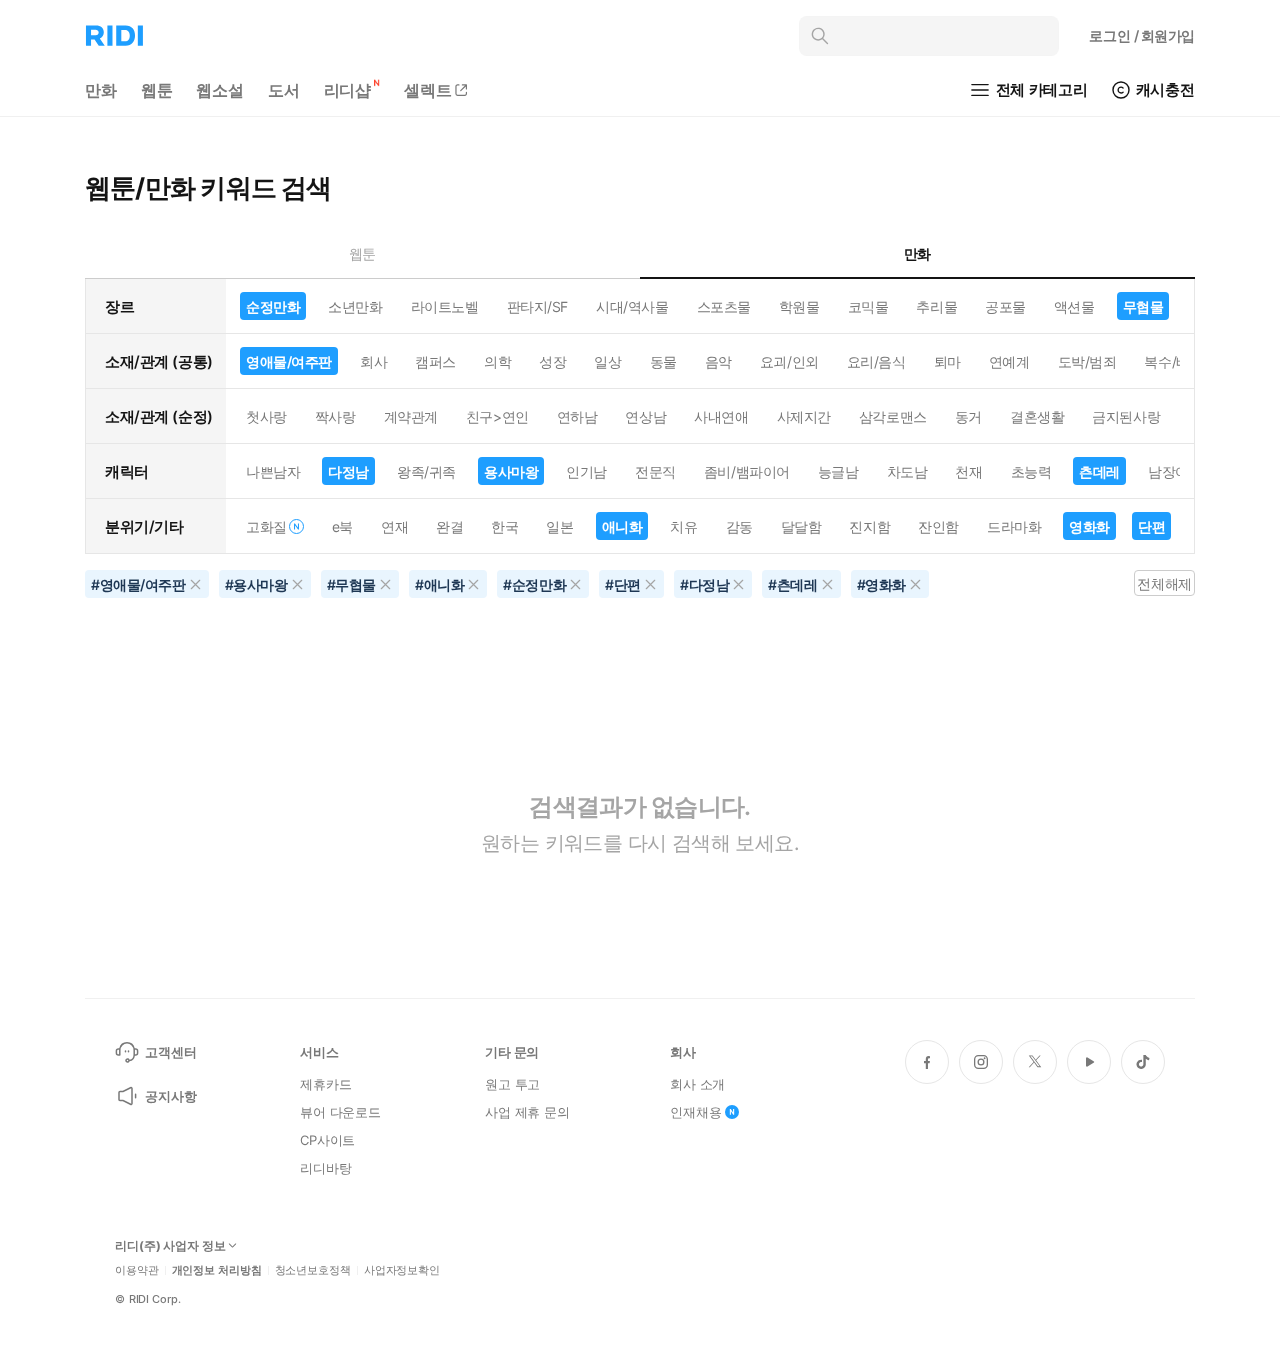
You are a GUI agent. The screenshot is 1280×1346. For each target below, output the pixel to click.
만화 (101, 90)
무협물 (1143, 306)
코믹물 (868, 306)
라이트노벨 (445, 306)
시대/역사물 (632, 306)
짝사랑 (335, 416)
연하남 (577, 416)
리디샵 (348, 90)
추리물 (936, 306)
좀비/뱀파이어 (747, 471)
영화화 (1089, 526)
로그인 (1142, 35)
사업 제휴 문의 (527, 1112)
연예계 (1009, 361)
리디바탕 (325, 1168)
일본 (559, 526)
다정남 (348, 471)
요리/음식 (876, 361)
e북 (342, 526)
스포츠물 (724, 306)
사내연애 (721, 416)
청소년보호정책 (313, 1270)
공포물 (1005, 306)
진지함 (869, 526)
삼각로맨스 (893, 416)
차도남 (907, 471)
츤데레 (1099, 471)
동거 (968, 416)
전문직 (655, 471)
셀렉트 (428, 90)
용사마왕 (511, 471)
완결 (449, 526)
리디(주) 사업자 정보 (170, 1246)
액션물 (1074, 306)
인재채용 (695, 1112)
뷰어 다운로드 (340, 1112)
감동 (739, 526)
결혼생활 (1037, 416)
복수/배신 (1173, 361)
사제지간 (804, 416)
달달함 (801, 526)
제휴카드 (325, 1084)
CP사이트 (327, 1140)
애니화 (622, 526)
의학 (497, 361)
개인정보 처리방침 (217, 1270)
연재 (394, 526)
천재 (968, 471)
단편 (1151, 526)
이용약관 (137, 1270)
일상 (607, 361)
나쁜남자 (273, 471)
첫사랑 (266, 416)
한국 (504, 526)
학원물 (799, 306)
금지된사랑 (1126, 416)
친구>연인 (497, 416)
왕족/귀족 (426, 471)
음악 (718, 361)
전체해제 (1164, 583)
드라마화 (1014, 526)
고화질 (266, 526)
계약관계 (411, 416)
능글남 (838, 471)
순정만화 (273, 306)
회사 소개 (697, 1084)
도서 (284, 90)
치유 (683, 526)
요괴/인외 (789, 361)
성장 (552, 361)
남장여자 (1175, 471)
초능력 (1031, 471)
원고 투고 (512, 1084)
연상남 (645, 416)
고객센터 (170, 1052)
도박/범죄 (1087, 361)
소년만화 (355, 306)
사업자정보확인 (402, 1270)
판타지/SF (537, 306)
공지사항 (170, 1096)
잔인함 (938, 526)
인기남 (586, 471)
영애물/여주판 (289, 361)
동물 (663, 361)
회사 (373, 361)
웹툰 (157, 90)
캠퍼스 (435, 361)
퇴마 (947, 361)
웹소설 (220, 90)
